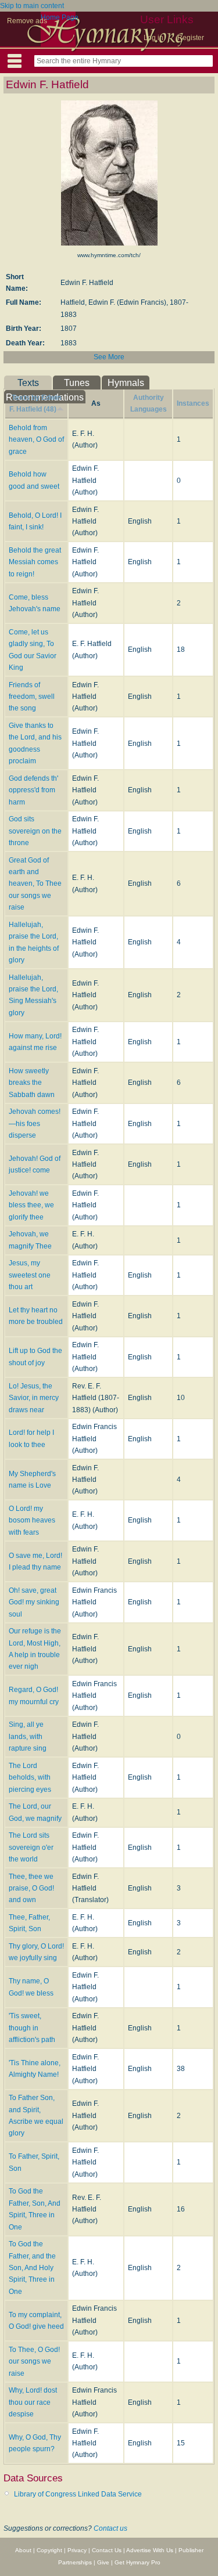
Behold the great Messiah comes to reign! (35, 562)
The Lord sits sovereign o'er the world (31, 1847)
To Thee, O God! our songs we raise (34, 2362)
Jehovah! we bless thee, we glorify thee (31, 1205)
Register (191, 38)
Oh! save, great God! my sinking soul (34, 1602)
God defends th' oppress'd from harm (33, 790)
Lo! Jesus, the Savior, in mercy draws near (34, 1398)
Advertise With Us (150, 2550)
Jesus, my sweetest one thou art (30, 1275)
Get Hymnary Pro (137, 2562)
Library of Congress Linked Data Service (78, 2494)
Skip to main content (32, 6)
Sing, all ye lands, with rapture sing (28, 1736)
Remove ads (27, 21)
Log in (153, 38)
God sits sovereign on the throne (35, 831)
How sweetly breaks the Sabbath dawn (32, 1083)
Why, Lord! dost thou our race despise (33, 2402)
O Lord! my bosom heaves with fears (32, 1520)
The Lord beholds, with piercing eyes (30, 1778)
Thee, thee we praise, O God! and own (31, 1888)
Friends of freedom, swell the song (32, 697)
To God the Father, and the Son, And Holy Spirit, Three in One (32, 2268)
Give (103, 2562)
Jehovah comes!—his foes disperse (35, 1123)
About (23, 2550)
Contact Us (107, 2550)
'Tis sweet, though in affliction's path (32, 2028)
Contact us (110, 2528)
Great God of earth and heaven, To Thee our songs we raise (35, 884)
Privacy (77, 2550)
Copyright (49, 2550)
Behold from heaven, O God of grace (36, 440)
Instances (193, 403)
